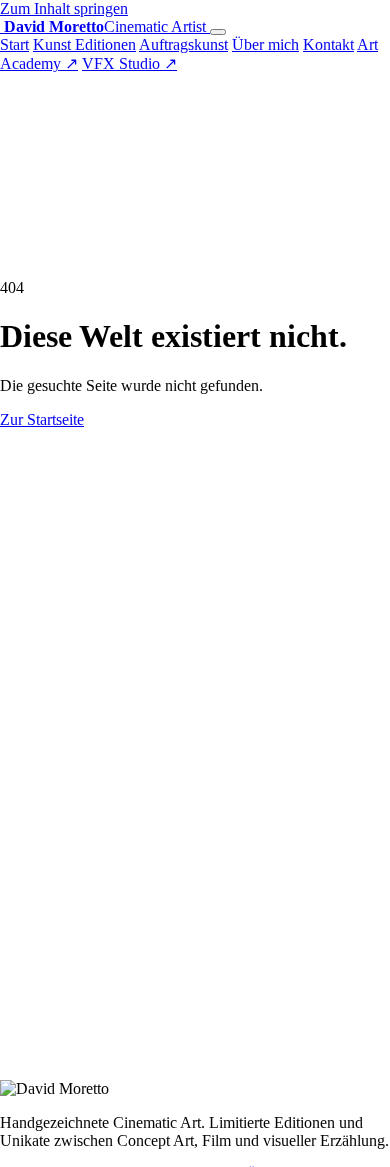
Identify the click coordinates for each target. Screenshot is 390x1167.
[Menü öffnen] (218, 32)
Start (14, 44)
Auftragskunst (183, 44)
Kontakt (328, 44)
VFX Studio (129, 63)
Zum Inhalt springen (64, 8)
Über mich (265, 44)
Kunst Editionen (84, 44)
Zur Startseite (42, 419)
